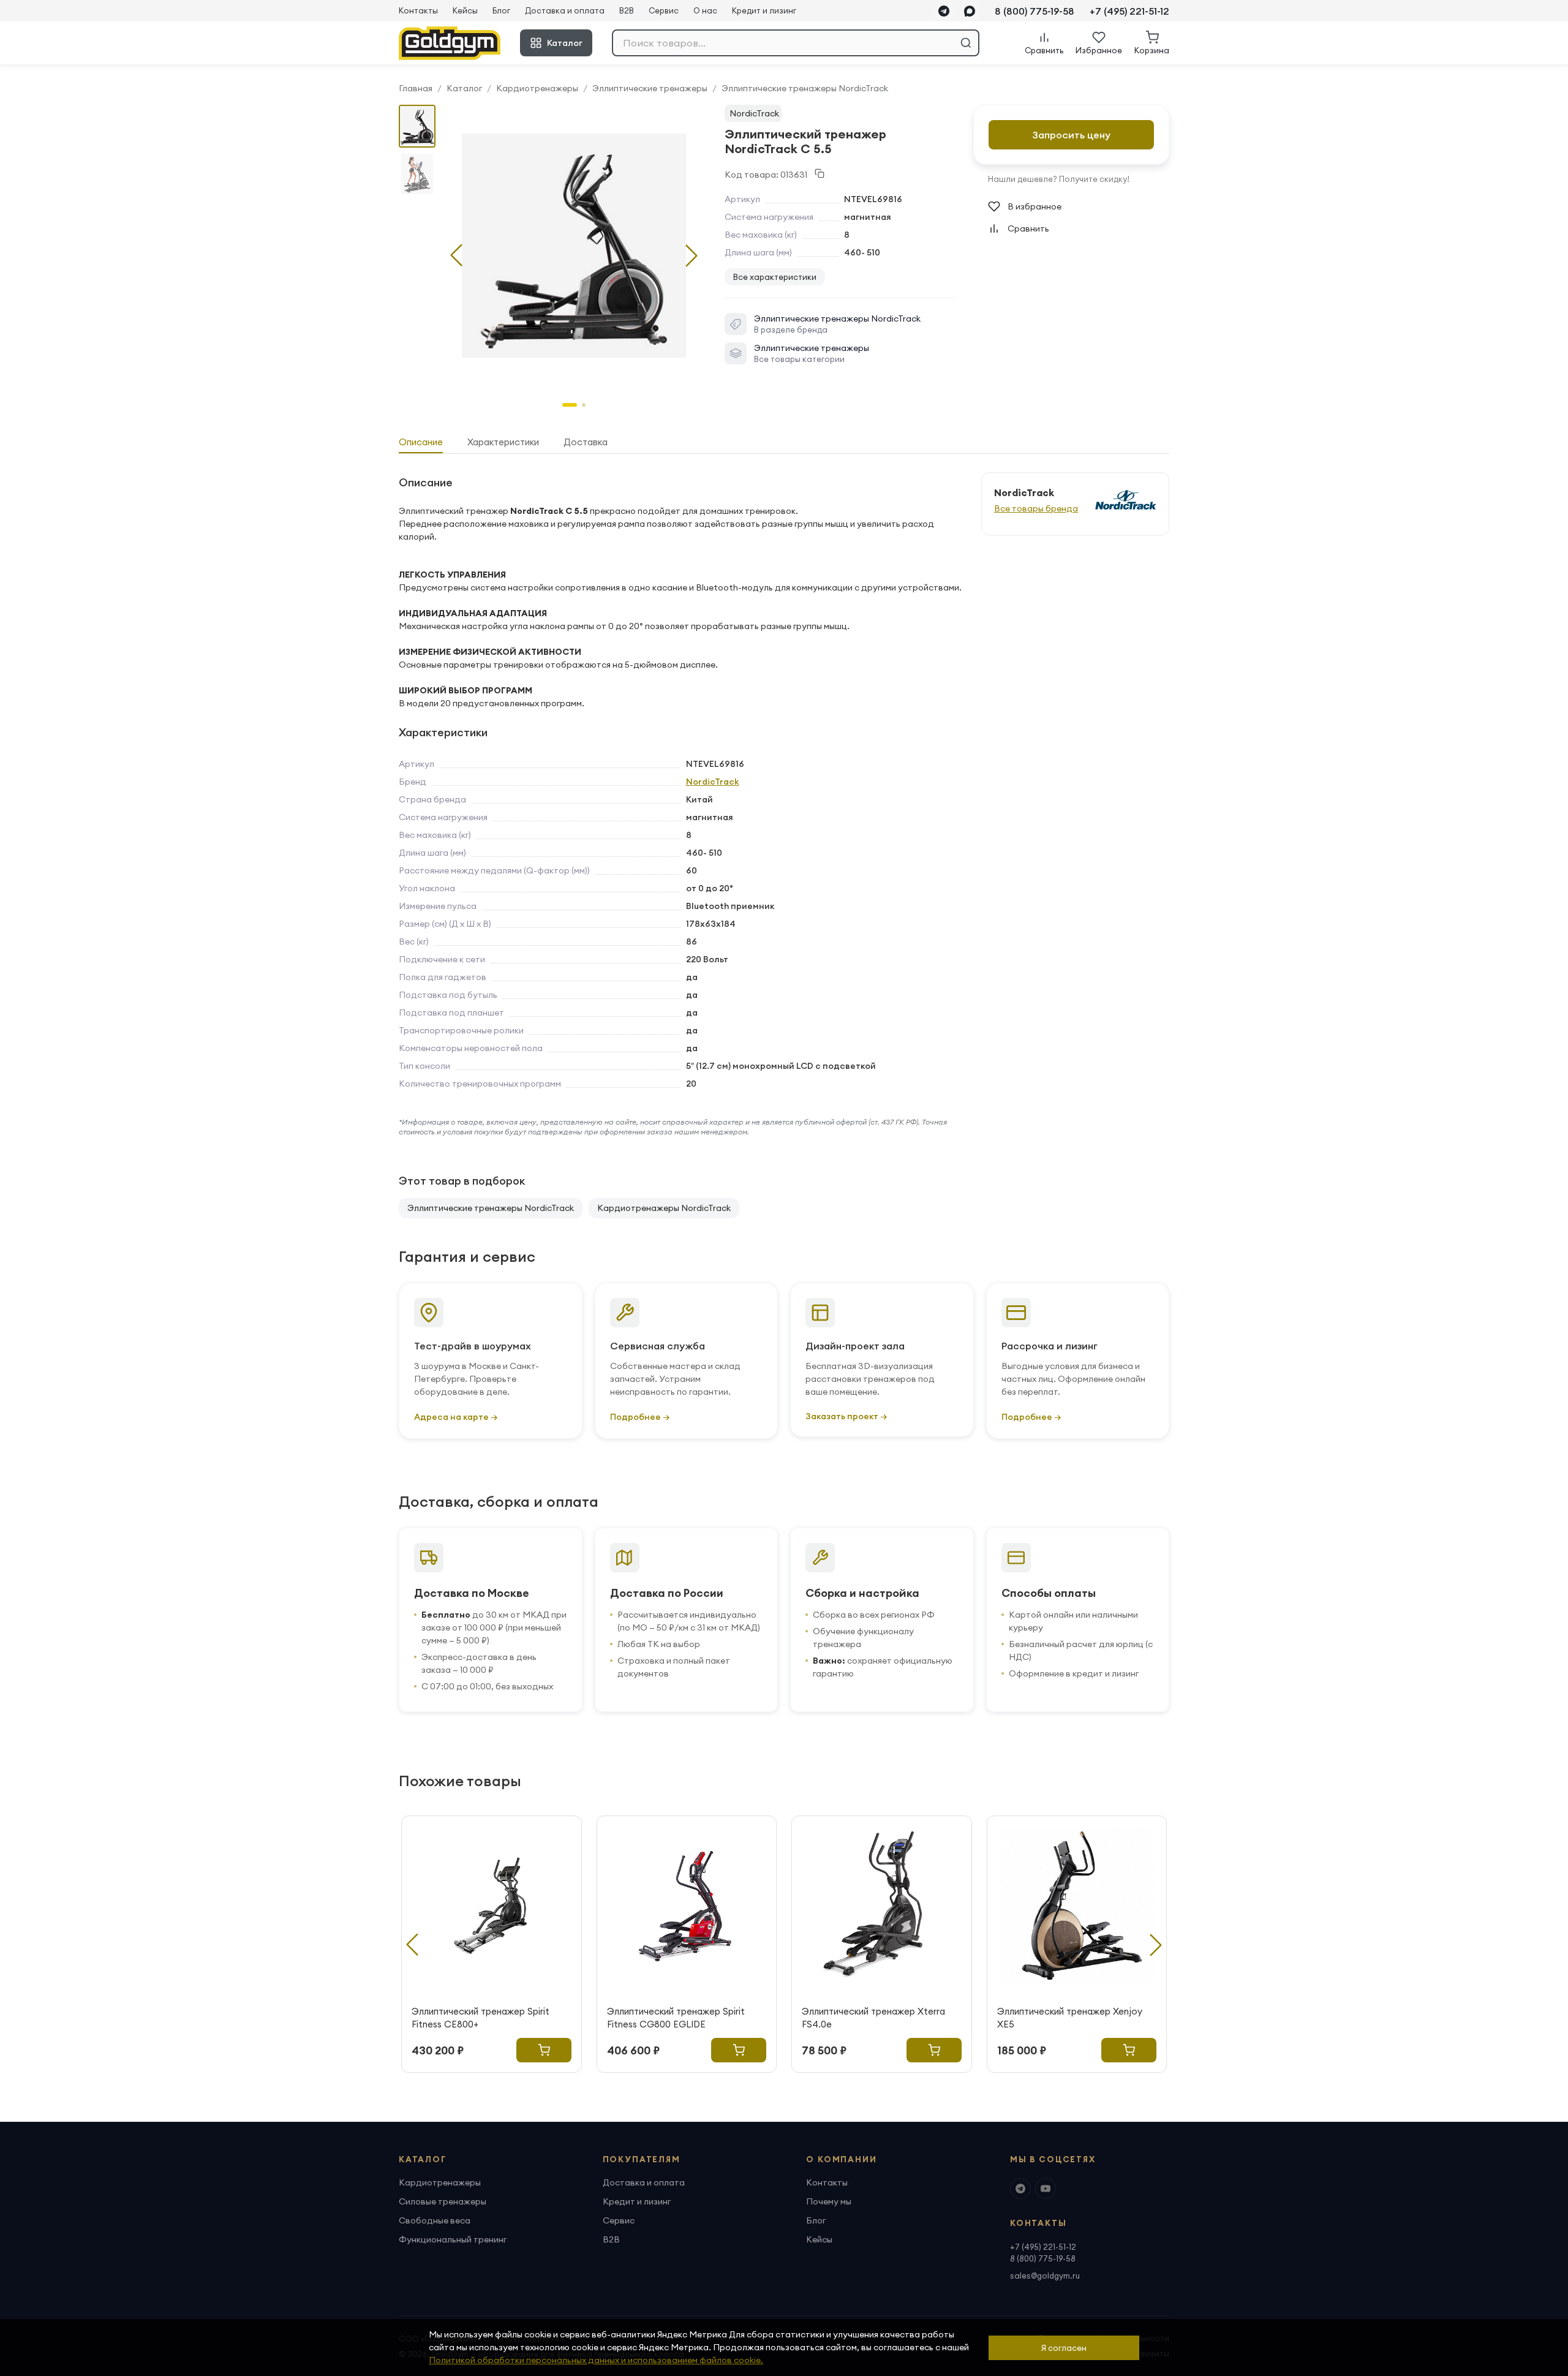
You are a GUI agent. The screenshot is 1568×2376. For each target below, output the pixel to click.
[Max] (970, 11)
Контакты (418, 10)
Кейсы (465, 10)
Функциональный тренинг (453, 2239)
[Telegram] (944, 11)
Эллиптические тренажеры (650, 88)
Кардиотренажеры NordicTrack (664, 1208)
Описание (421, 442)
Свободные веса (435, 2220)
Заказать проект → (846, 1416)
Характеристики (503, 442)
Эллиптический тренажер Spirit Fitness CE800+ (481, 2018)
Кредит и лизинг (764, 10)
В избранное (1035, 206)
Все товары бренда (1036, 508)
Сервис (664, 10)
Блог (501, 10)
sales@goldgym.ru (1045, 2276)
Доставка (586, 442)
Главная (416, 88)
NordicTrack (754, 113)
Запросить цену (1072, 135)
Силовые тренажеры (443, 2201)
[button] (692, 255)
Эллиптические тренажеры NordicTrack (805, 88)
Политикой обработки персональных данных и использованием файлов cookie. (596, 2360)
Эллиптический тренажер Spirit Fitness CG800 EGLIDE (676, 2018)
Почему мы (829, 2201)
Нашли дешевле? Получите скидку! (1059, 179)
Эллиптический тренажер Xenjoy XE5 (1070, 2018)
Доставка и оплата (565, 10)
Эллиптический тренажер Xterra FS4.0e (873, 2018)
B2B (627, 10)
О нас (705, 10)
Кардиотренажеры (537, 88)
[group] (574, 246)
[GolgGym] (450, 43)
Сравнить (1028, 228)
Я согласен (1064, 2348)
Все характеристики (775, 277)
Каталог (565, 43)
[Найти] (966, 43)
